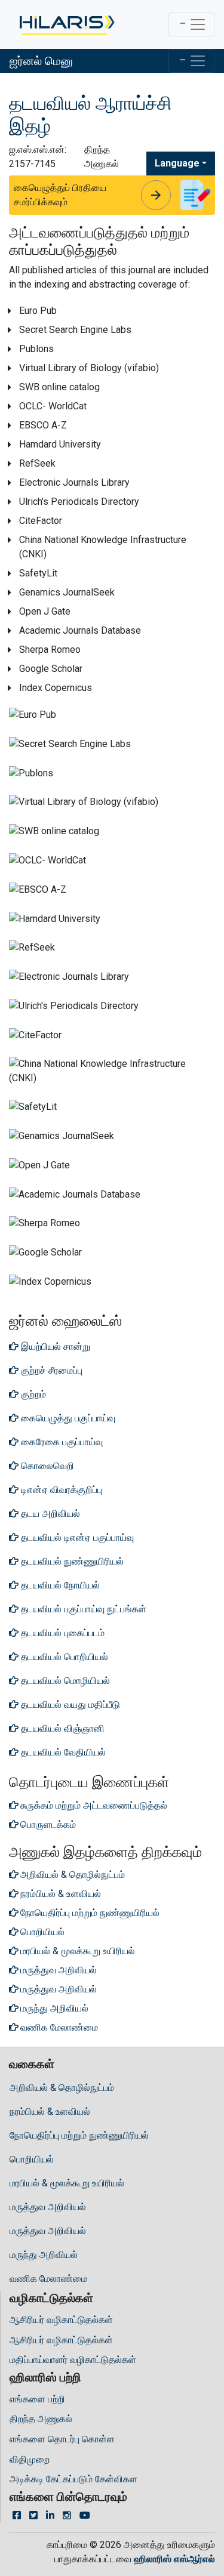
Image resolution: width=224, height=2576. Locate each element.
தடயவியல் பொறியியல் (63, 1657)
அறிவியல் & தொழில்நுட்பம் (62, 2088)
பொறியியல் (32, 2159)
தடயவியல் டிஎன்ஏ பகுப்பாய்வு (76, 1537)
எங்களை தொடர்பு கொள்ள (62, 2439)
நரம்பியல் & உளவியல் (50, 2111)
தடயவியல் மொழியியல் (64, 1681)
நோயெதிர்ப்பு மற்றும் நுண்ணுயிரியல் (79, 2135)
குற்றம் (32, 1394)
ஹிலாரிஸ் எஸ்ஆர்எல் (174, 2559)
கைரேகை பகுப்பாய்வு (61, 1442)
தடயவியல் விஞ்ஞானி (62, 1728)
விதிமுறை (30, 2459)
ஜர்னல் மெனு (41, 61)
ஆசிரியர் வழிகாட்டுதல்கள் (61, 2320)
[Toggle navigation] (191, 24)
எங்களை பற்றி (37, 2399)
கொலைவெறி (46, 1466)
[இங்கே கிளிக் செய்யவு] (66, 24)
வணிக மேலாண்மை (48, 2279)
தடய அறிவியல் (49, 1514)
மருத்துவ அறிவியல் (48, 2207)
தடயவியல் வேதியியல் (62, 1752)
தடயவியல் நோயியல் (59, 1585)
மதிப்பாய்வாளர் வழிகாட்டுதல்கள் (73, 2360)
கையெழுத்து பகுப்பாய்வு (67, 1418)
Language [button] (177, 163)
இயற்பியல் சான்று (54, 1346)
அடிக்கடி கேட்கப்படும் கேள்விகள (73, 2479)
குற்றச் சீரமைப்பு (50, 1370)
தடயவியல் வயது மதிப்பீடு (69, 1705)
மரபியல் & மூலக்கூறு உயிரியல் (67, 2183)
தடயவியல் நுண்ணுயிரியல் (71, 1561)
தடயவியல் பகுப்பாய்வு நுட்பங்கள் (82, 1609)
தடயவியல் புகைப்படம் (62, 1633)
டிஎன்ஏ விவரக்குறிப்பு (60, 1490)
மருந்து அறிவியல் (44, 2255)
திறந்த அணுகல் (41, 2419)
